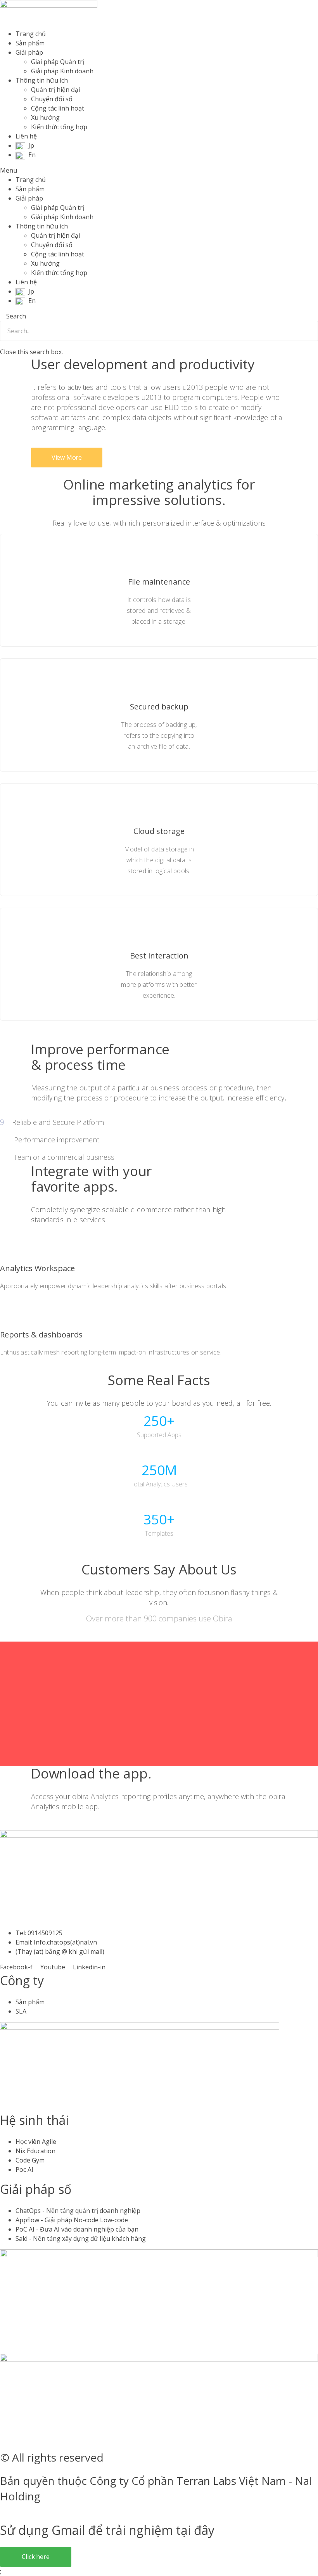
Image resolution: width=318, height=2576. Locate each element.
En (32, 155)
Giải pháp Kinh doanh (62, 71)
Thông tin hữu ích (42, 80)
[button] (159, 170)
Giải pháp (29, 52)
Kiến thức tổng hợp (59, 127)
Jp (31, 145)
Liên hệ (26, 136)
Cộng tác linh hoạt (58, 108)
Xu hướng (45, 118)
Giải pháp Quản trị (58, 62)
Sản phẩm (30, 43)
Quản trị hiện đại (55, 90)
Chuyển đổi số (52, 99)
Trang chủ (31, 34)
